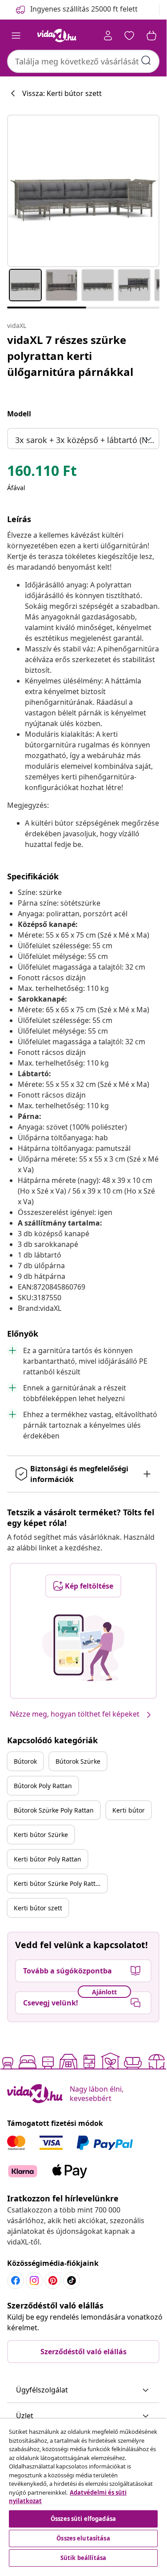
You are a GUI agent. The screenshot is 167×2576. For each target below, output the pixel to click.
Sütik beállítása (83, 2558)
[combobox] (83, 61)
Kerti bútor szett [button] (38, 1908)
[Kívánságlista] (129, 36)
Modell (19, 414)
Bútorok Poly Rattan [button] (43, 1786)
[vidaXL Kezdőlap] (57, 36)
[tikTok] (72, 2280)
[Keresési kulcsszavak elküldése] (146, 60)
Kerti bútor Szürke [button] (41, 1835)
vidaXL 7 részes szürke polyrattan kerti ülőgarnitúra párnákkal (70, 356)
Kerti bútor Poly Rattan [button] (48, 1859)
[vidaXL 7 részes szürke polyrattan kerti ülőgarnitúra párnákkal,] (83, 191)
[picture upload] (83, 1648)
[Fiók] (108, 36)
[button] (83, 2390)
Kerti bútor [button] (129, 1810)
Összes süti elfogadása (83, 2519)
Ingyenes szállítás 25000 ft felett (84, 9)
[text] (42, 473)
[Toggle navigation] (16, 36)
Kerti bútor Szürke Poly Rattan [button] (58, 1883)
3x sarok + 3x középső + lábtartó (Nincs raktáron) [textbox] (85, 440)
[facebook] (16, 2280)
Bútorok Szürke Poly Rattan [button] (54, 1810)
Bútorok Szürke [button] (78, 1761)
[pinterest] (53, 2280)
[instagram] (34, 2280)
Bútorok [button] (25, 1761)
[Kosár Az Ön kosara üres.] (151, 36)
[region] (83, 2494)
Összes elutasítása (83, 2538)
